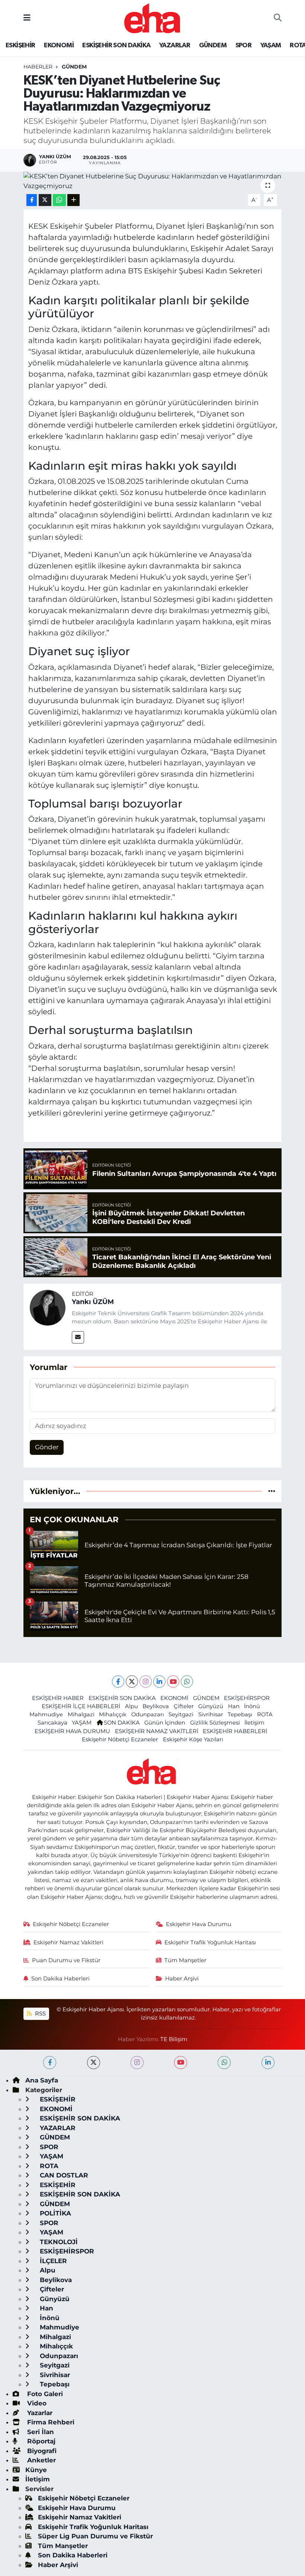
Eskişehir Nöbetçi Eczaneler (120, 1739)
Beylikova (156, 1706)
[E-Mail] (78, 1337)
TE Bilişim (174, 2039)
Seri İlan (40, 2432)
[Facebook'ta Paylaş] (32, 200)
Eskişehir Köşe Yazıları (193, 1739)
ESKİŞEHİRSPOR (247, 1698)
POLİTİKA (54, 2213)
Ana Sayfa (42, 2080)
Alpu (131, 1706)
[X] (132, 1682)
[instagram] (137, 2063)
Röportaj (40, 2441)
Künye (36, 2470)
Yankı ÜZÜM (93, 1302)
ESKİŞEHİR (20, 45)
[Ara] (278, 18)
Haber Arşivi (182, 1979)
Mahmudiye (46, 1714)
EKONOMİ (59, 45)
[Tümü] (272, 1491)
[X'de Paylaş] (45, 200)
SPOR (244, 45)
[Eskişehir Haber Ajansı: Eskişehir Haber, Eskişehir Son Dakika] (152, 17)
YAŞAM (271, 45)
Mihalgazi (81, 1714)
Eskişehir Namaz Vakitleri (68, 1942)
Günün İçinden (165, 1723)
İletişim (254, 1723)
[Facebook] (118, 1682)
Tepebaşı (240, 1714)
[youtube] (181, 2063)
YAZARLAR (175, 45)
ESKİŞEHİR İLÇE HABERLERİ (81, 1706)
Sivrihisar (211, 1714)
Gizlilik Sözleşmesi (215, 1723)
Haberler (38, 67)
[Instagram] (146, 1682)
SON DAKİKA (122, 1723)
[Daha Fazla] (73, 200)
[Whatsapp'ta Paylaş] (59, 200)
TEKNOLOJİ (58, 2242)
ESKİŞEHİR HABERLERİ (235, 1731)
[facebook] (50, 2063)
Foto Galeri (44, 2394)
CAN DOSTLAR (63, 2175)
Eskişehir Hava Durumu (199, 1924)
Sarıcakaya (52, 1723)
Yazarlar (39, 2413)
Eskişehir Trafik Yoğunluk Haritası (210, 1942)
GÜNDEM (213, 45)
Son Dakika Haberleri (60, 1979)
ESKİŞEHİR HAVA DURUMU (72, 1731)
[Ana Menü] (27, 18)
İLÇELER (52, 2261)
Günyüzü (211, 1706)
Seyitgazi (181, 1714)
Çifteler (184, 1706)
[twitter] (94, 2063)
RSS (40, 2014)
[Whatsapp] (187, 1682)
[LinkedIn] (159, 1682)
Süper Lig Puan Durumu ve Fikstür (95, 2536)
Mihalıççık (113, 1714)
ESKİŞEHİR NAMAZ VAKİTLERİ (157, 1731)
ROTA (265, 1714)
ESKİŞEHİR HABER (58, 1698)
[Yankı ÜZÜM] (48, 1307)
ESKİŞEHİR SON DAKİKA (116, 45)
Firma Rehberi (50, 2422)
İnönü (252, 1706)
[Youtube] (173, 1682)
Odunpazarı (148, 1714)
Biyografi (41, 2451)
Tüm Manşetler (185, 1960)
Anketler (41, 2460)
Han (234, 1706)
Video (36, 2403)
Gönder (47, 1447)
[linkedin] (268, 2063)
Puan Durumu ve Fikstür (66, 1960)
